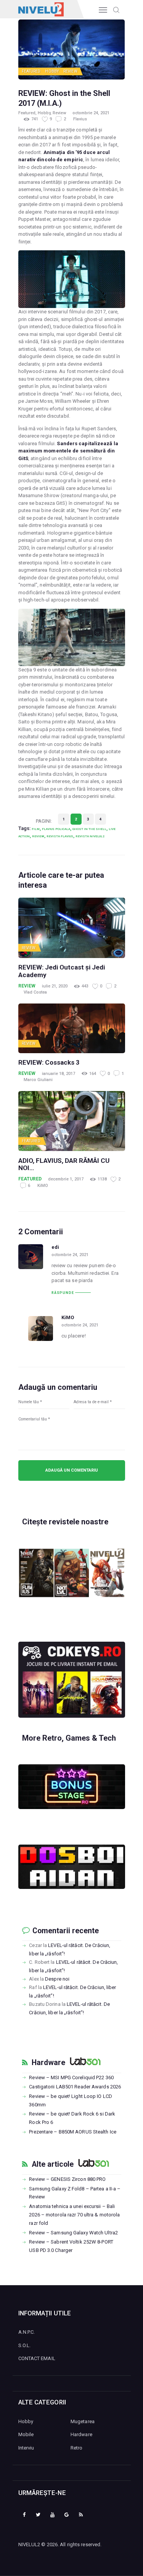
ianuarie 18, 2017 (59, 1074)
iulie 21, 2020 (55, 986)
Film (36, 829)
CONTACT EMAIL (37, 2358)
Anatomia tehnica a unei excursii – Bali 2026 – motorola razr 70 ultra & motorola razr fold (74, 2215)
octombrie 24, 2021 (91, 113)
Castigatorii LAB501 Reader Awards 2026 (75, 2087)
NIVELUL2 (29, 2544)
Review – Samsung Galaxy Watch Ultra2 (73, 2233)
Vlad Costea (35, 992)
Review (70, 71)
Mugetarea (83, 2421)
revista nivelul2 (90, 836)
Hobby (52, 71)
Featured (31, 71)
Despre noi (57, 1979)
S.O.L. (25, 2345)
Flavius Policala (56, 829)
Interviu (26, 2448)
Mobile (26, 2434)
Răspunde (63, 1293)
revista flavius (60, 836)
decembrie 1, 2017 (66, 1179)
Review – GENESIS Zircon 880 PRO (67, 2179)
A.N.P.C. (27, 2332)
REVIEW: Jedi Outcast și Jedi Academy (62, 971)
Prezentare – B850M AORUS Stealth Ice (73, 2132)
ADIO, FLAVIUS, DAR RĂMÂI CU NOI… (64, 1165)
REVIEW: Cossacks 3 (49, 1063)
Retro (77, 2448)
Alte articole (53, 2164)
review (38, 836)
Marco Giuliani (38, 1080)
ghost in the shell (89, 829)
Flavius (80, 119)
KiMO (43, 1186)
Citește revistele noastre (65, 1522)
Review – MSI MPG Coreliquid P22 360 (71, 2077)
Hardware (48, 2063)
